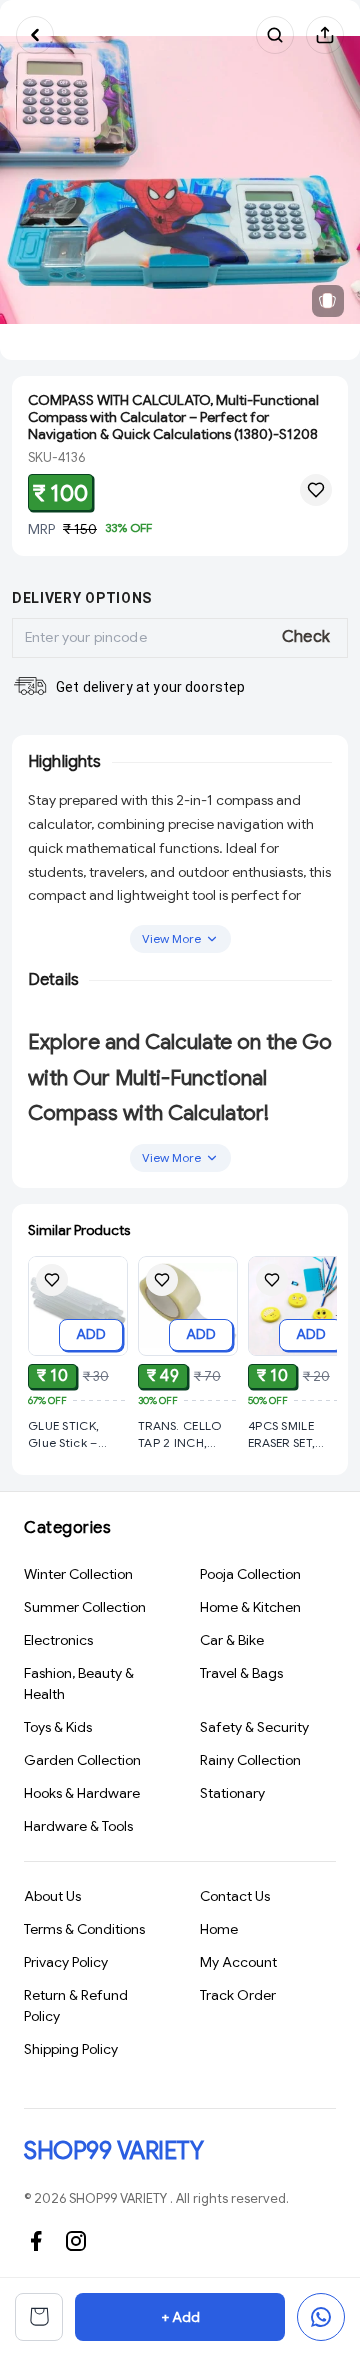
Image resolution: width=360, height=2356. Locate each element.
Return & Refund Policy (76, 2005)
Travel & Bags (241, 1673)
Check (306, 637)
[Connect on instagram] (76, 2241)
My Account (238, 1962)
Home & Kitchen (250, 1607)
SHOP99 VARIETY (113, 2151)
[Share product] (325, 35)
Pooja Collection (250, 1574)
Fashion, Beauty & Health (79, 1683)
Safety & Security (254, 1727)
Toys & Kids (58, 1727)
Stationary (232, 1793)
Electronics (58, 1640)
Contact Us (235, 1896)
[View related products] (328, 301)
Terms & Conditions (84, 1929)
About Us (52, 1896)
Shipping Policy (71, 2049)
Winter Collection (78, 1574)
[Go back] (35, 35)
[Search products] (275, 35)
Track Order (238, 1995)
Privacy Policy (66, 1962)
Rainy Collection (250, 1760)
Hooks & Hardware (82, 1793)
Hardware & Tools (78, 1826)
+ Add (180, 2317)
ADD (91, 1334)
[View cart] (39, 2317)
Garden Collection (82, 1760)
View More (171, 938)
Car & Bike (232, 1640)
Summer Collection (85, 1607)
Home (219, 1929)
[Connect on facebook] (36, 2241)
